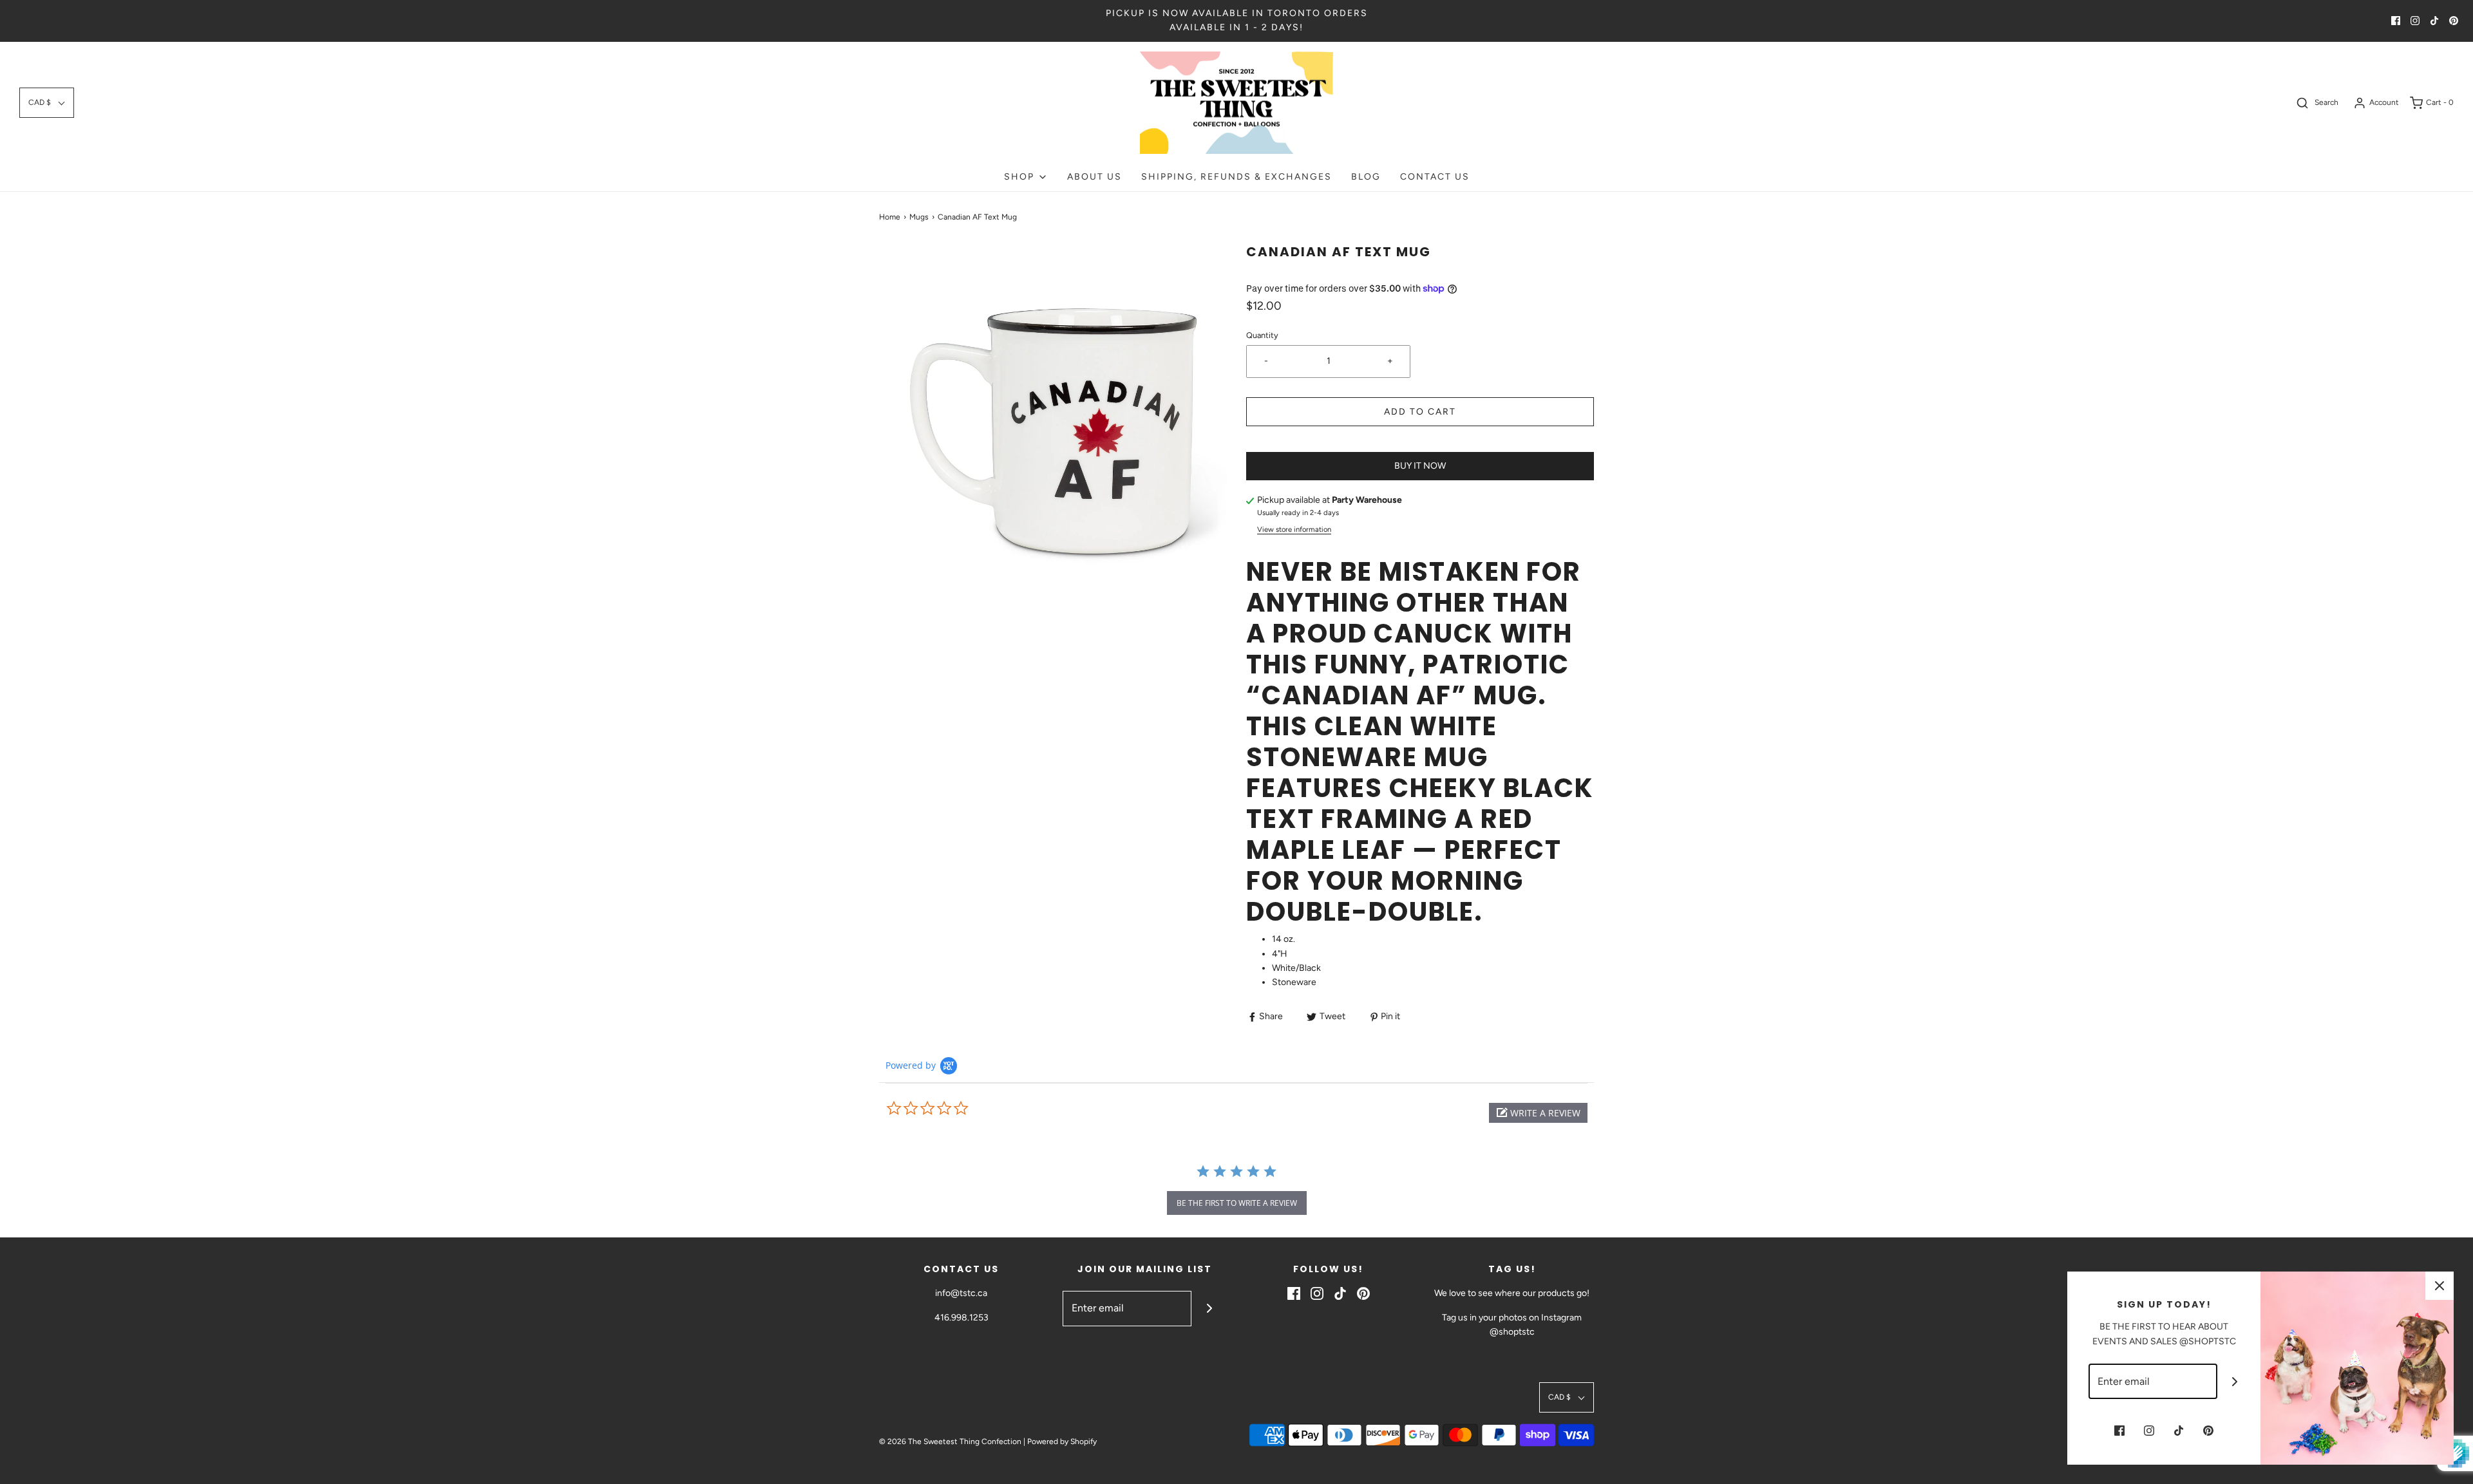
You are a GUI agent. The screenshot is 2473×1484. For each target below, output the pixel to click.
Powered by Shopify (1062, 1442)
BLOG (1366, 177)
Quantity (1262, 335)
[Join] (1209, 1309)
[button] (47, 103)
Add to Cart (1420, 412)
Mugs (919, 217)
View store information (1294, 529)
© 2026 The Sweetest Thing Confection (950, 1442)
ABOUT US (1094, 177)
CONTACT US (1435, 177)
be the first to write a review (1237, 1203)
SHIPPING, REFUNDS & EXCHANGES (1236, 177)
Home (890, 217)
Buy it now (1420, 466)
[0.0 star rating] (956, 1109)
